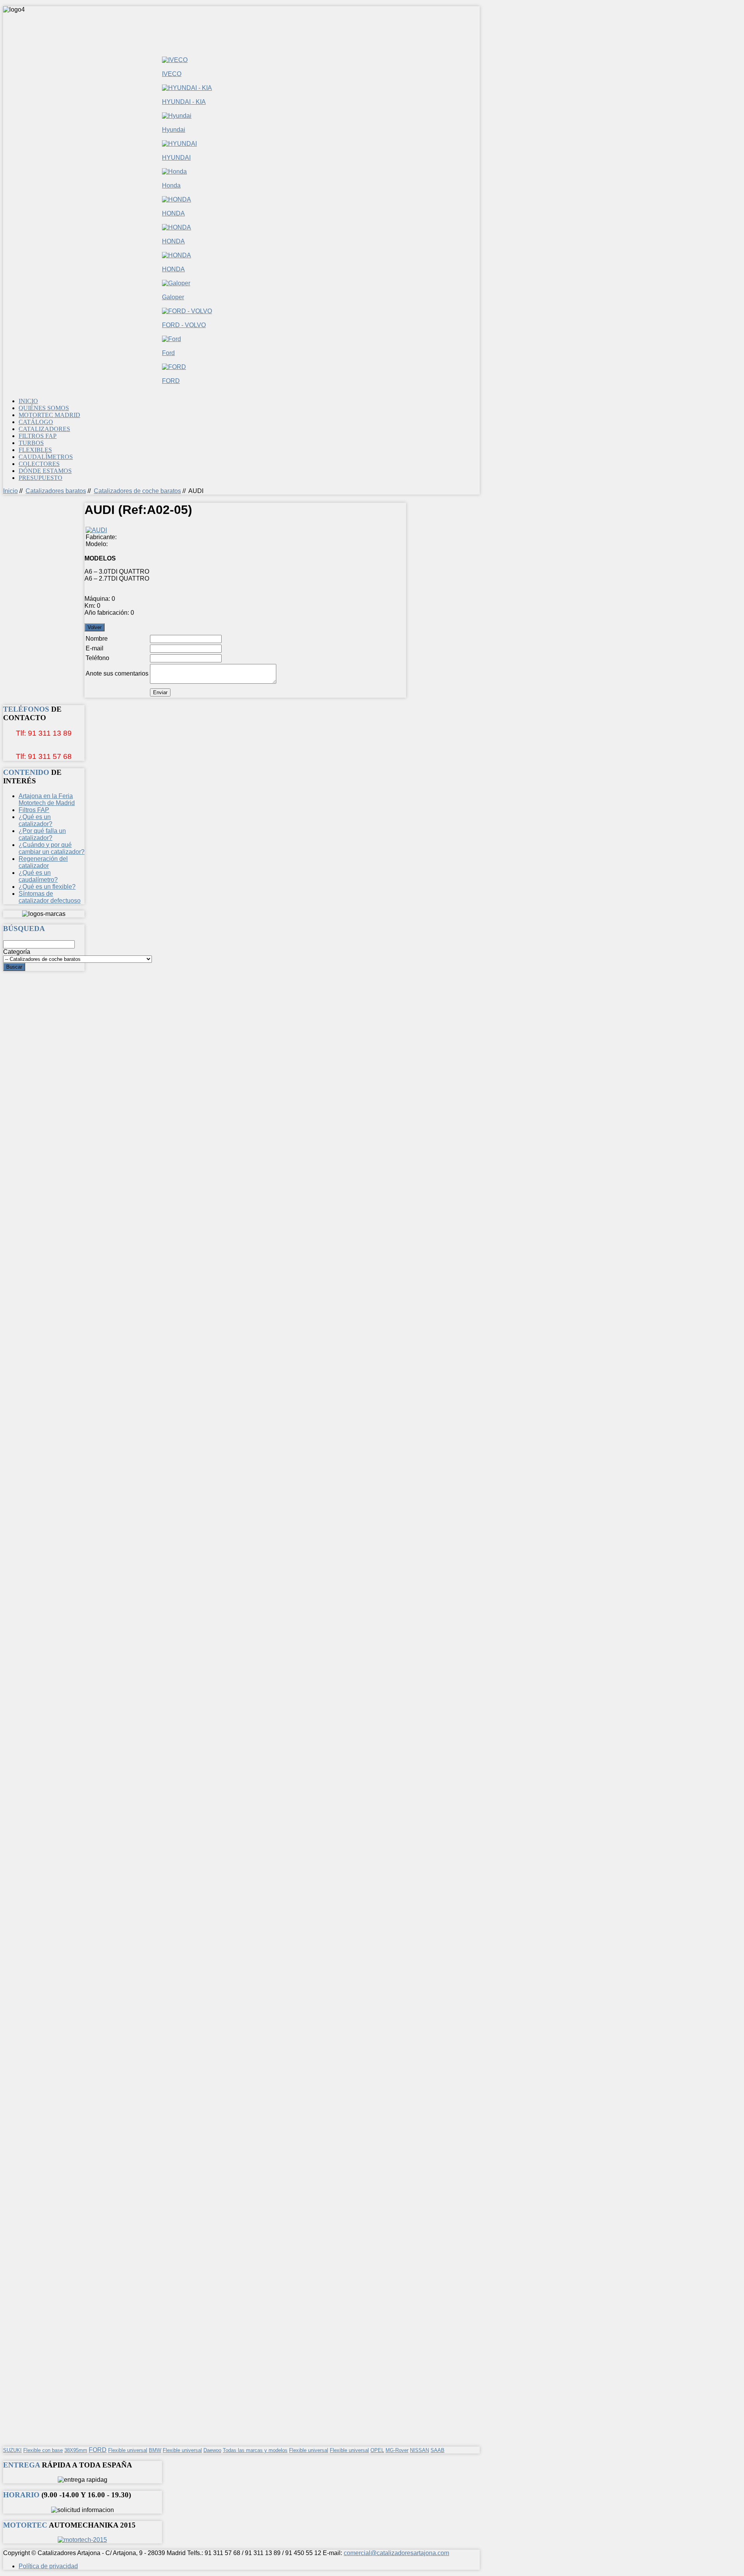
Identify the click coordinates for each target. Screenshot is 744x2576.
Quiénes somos (44, 408)
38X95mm (76, 2450)
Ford (168, 353)
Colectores (39, 464)
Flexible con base (43, 2450)
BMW (155, 2450)
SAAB (437, 2450)
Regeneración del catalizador (43, 862)
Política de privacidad (48, 2566)
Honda (171, 185)
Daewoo (212, 2450)
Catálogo (36, 422)
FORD (171, 381)
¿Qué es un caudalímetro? (38, 876)
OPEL (377, 2450)
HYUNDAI (176, 158)
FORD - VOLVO (184, 325)
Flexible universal (128, 2450)
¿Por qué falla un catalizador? (42, 834)
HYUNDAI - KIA (184, 102)
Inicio (28, 401)
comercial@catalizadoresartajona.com (396, 2553)
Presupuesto (40, 478)
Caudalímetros (46, 457)
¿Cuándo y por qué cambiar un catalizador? (52, 848)
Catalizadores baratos (56, 491)
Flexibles (35, 450)
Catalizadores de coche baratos (137, 491)
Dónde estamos (45, 471)
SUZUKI (12, 2450)
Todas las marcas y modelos (255, 2450)
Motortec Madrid (49, 415)
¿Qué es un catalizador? (35, 820)
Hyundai (174, 130)
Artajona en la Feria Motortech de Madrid (47, 799)
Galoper (173, 297)
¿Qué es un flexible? (47, 887)
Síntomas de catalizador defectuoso (50, 897)
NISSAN (419, 2450)
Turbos (31, 443)
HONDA (173, 213)
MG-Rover (397, 2450)
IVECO (172, 74)
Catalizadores (44, 429)
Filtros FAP (38, 436)
